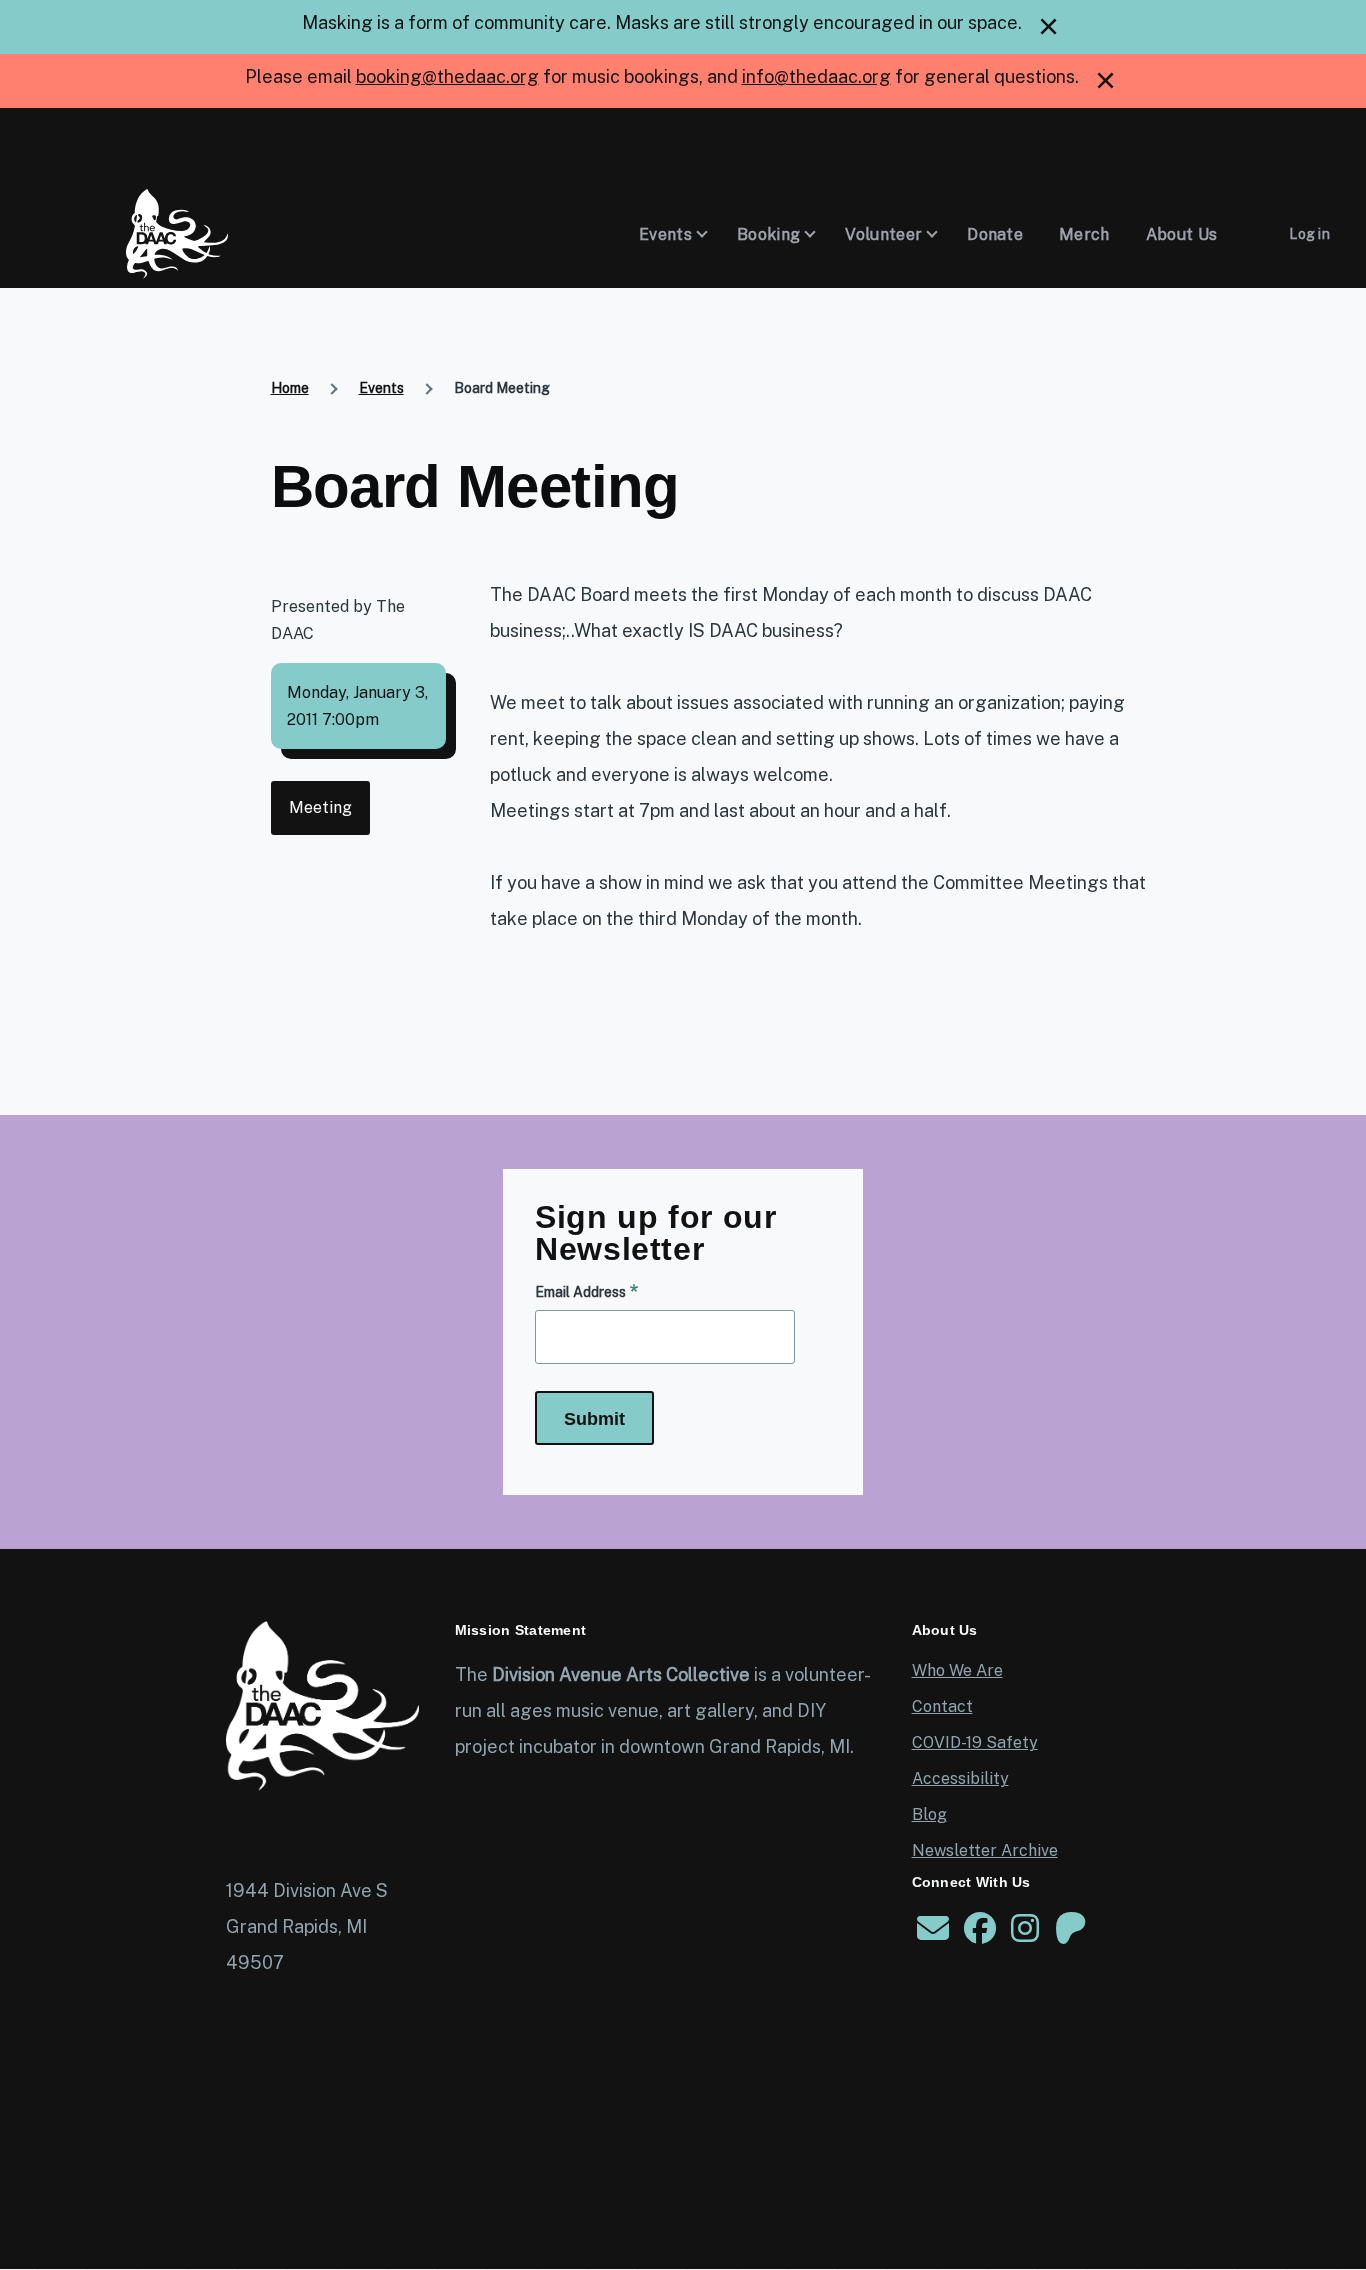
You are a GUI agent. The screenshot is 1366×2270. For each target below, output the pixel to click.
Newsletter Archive (985, 1850)
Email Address (580, 1292)
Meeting (320, 807)
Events (381, 388)
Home (290, 388)
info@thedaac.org (816, 76)
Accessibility (960, 1778)
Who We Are (957, 1670)
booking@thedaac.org (447, 76)
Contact (942, 1706)
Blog (929, 1814)
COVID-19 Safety (975, 1742)
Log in (1309, 234)
